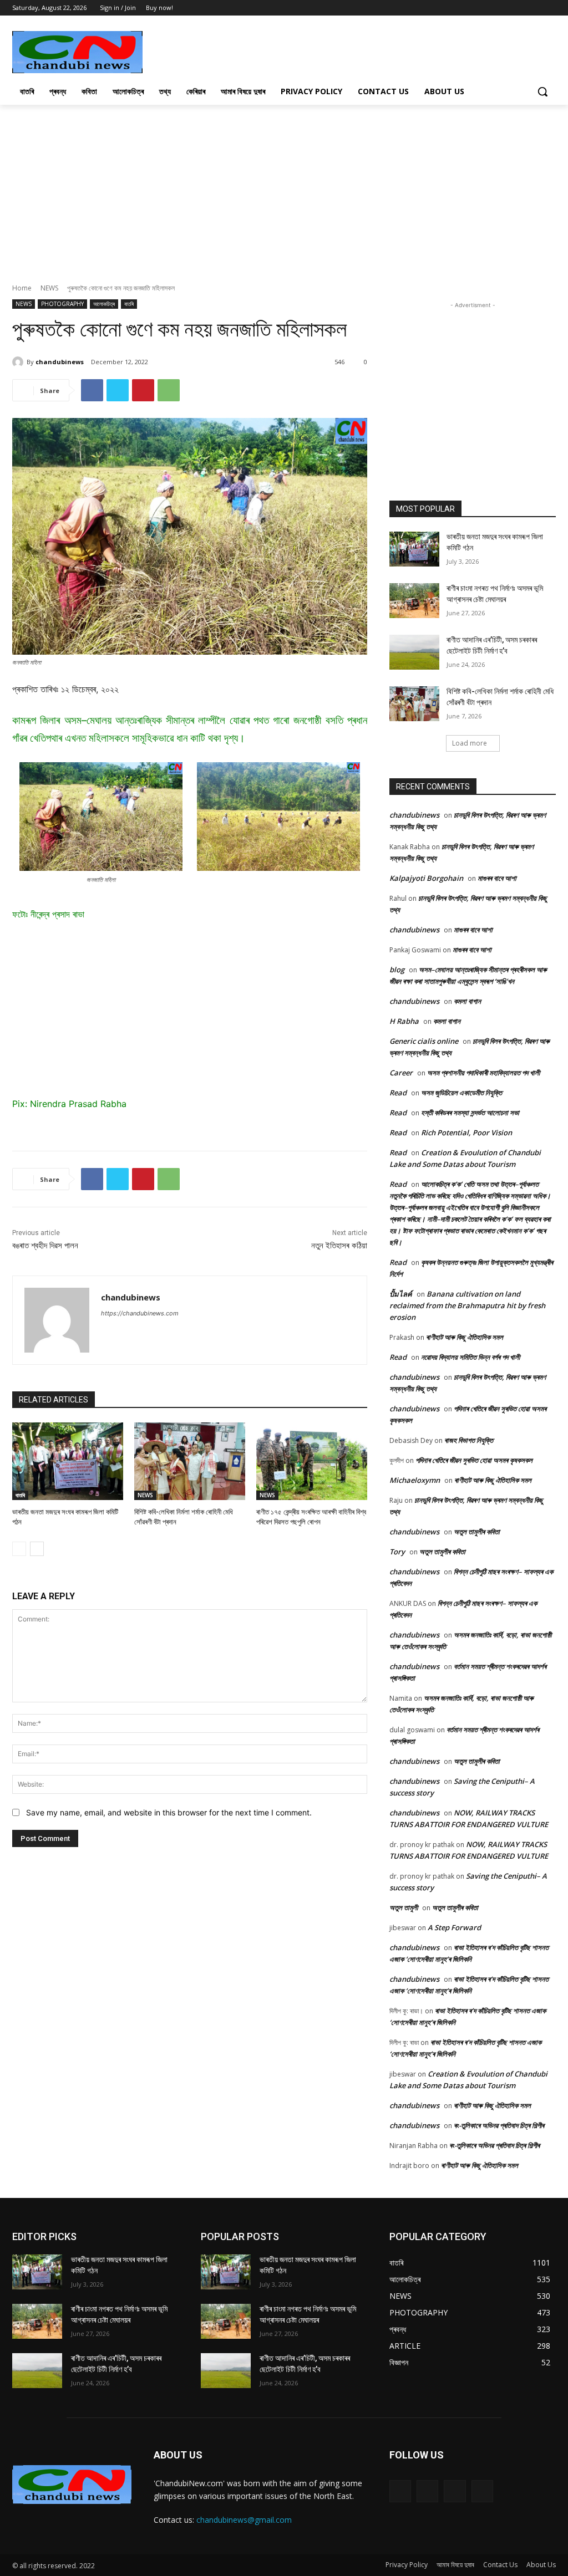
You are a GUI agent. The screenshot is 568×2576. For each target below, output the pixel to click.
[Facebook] (519, 8)
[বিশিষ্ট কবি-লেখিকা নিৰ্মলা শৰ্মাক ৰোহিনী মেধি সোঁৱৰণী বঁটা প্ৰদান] (190, 1461)
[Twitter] (534, 8)
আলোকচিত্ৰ (104, 304)
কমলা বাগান (467, 1001)
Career (401, 1073)
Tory (397, 1552)
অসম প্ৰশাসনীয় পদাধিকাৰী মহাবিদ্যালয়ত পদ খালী (483, 1073)
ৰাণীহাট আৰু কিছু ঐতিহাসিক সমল (465, 1337)
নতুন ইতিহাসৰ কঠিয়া (339, 1246)
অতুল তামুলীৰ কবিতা (477, 1532)
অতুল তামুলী (404, 1907)
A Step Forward (454, 1927)
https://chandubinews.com (140, 1313)
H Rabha (404, 1021)
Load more (470, 743)
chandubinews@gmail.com (244, 2520)
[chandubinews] (19, 362)
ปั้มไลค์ (401, 1294)
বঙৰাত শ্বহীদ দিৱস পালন (45, 1246)
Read (398, 1093)
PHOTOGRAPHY (62, 304)
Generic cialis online (424, 1041)
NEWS (49, 288)
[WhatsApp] (169, 390)
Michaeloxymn (415, 1480)
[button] (542, 91)
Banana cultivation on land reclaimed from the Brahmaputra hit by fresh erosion (467, 1305)
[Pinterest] (143, 390)
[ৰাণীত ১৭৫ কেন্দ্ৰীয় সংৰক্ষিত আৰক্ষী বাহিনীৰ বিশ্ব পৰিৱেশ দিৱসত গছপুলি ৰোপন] (312, 1461)
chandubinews (60, 362)
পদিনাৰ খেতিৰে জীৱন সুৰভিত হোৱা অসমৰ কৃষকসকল (474, 1460)
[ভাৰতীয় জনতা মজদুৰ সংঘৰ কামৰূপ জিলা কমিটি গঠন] (68, 1461)
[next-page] (37, 1549)
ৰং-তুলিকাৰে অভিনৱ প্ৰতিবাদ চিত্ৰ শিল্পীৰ (499, 2125)
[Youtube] (549, 8)
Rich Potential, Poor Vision (466, 1133)
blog (397, 970)
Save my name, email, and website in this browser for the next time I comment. (169, 1812)
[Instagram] (427, 2491)
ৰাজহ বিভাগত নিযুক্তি (469, 1440)
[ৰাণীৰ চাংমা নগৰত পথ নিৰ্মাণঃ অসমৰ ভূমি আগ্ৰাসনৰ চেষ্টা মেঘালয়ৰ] (414, 601)
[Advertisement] (272, 51)
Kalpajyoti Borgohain (426, 878)
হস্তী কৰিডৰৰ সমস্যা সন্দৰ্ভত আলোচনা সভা (470, 1113)
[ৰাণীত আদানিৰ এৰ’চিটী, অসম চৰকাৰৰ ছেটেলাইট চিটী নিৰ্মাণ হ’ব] (414, 652)
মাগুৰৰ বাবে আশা (497, 878)
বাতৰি (129, 304)
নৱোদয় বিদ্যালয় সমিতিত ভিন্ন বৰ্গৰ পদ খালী (470, 1357)
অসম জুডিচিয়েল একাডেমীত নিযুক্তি (461, 1093)
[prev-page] (19, 1549)
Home (22, 288)
